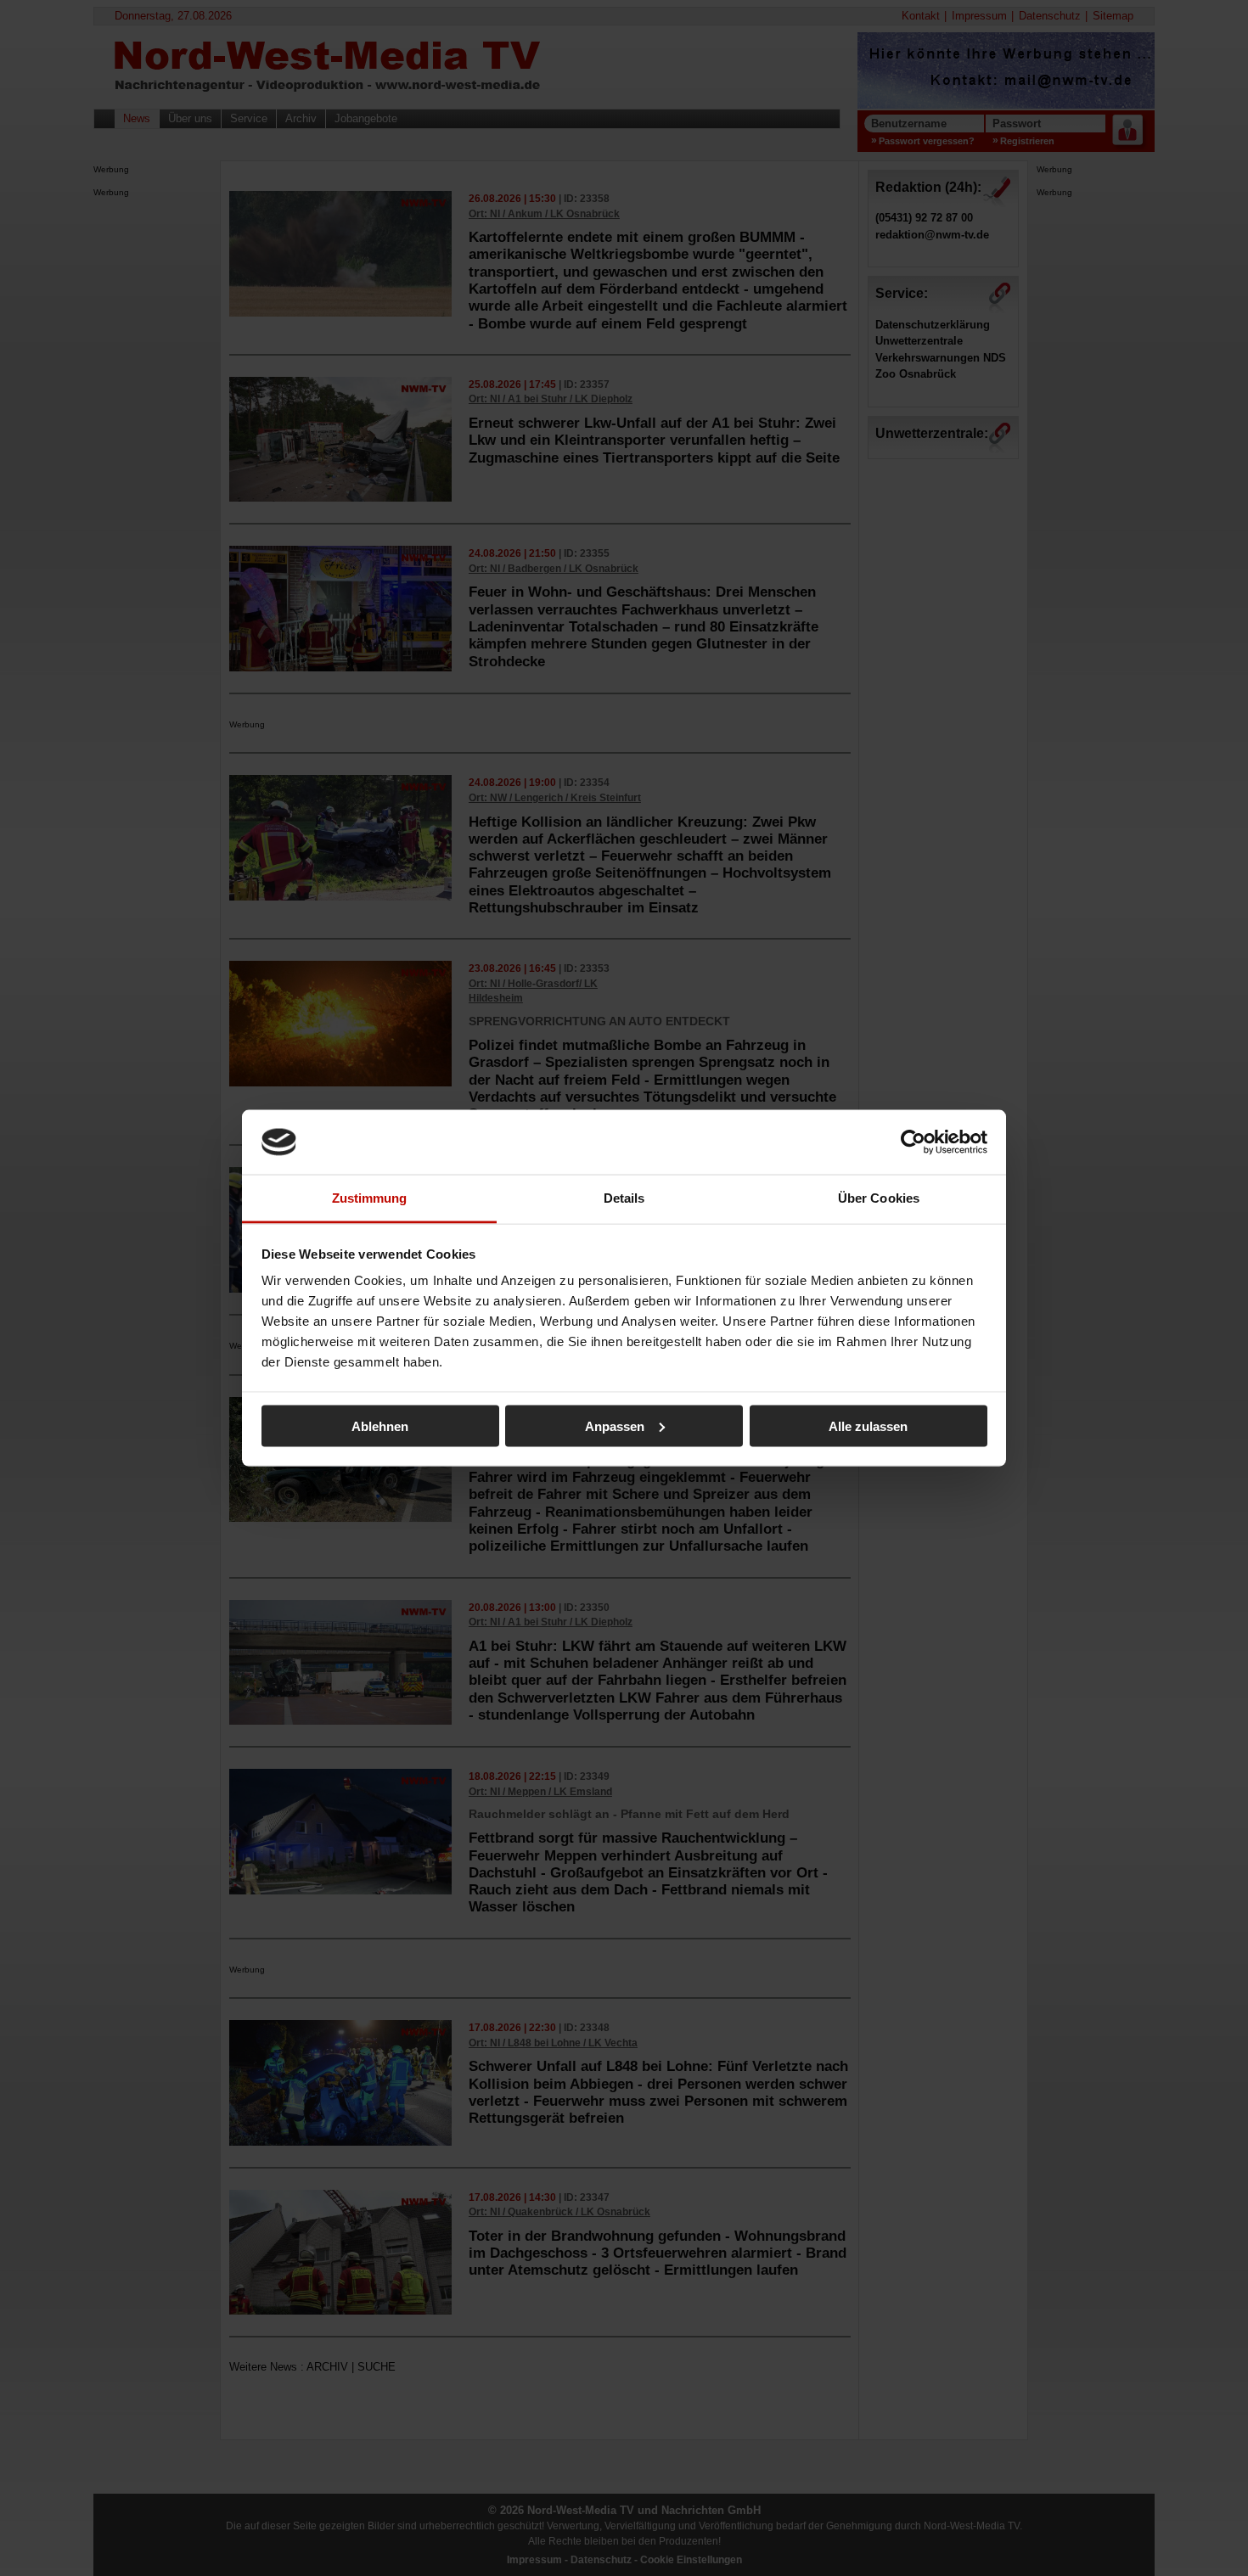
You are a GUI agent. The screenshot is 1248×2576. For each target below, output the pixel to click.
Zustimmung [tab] (370, 1198)
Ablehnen (380, 1425)
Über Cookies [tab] (879, 1198)
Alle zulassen (868, 1425)
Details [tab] (624, 1198)
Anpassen (615, 1425)
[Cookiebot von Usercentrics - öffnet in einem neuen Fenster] (913, 1142)
